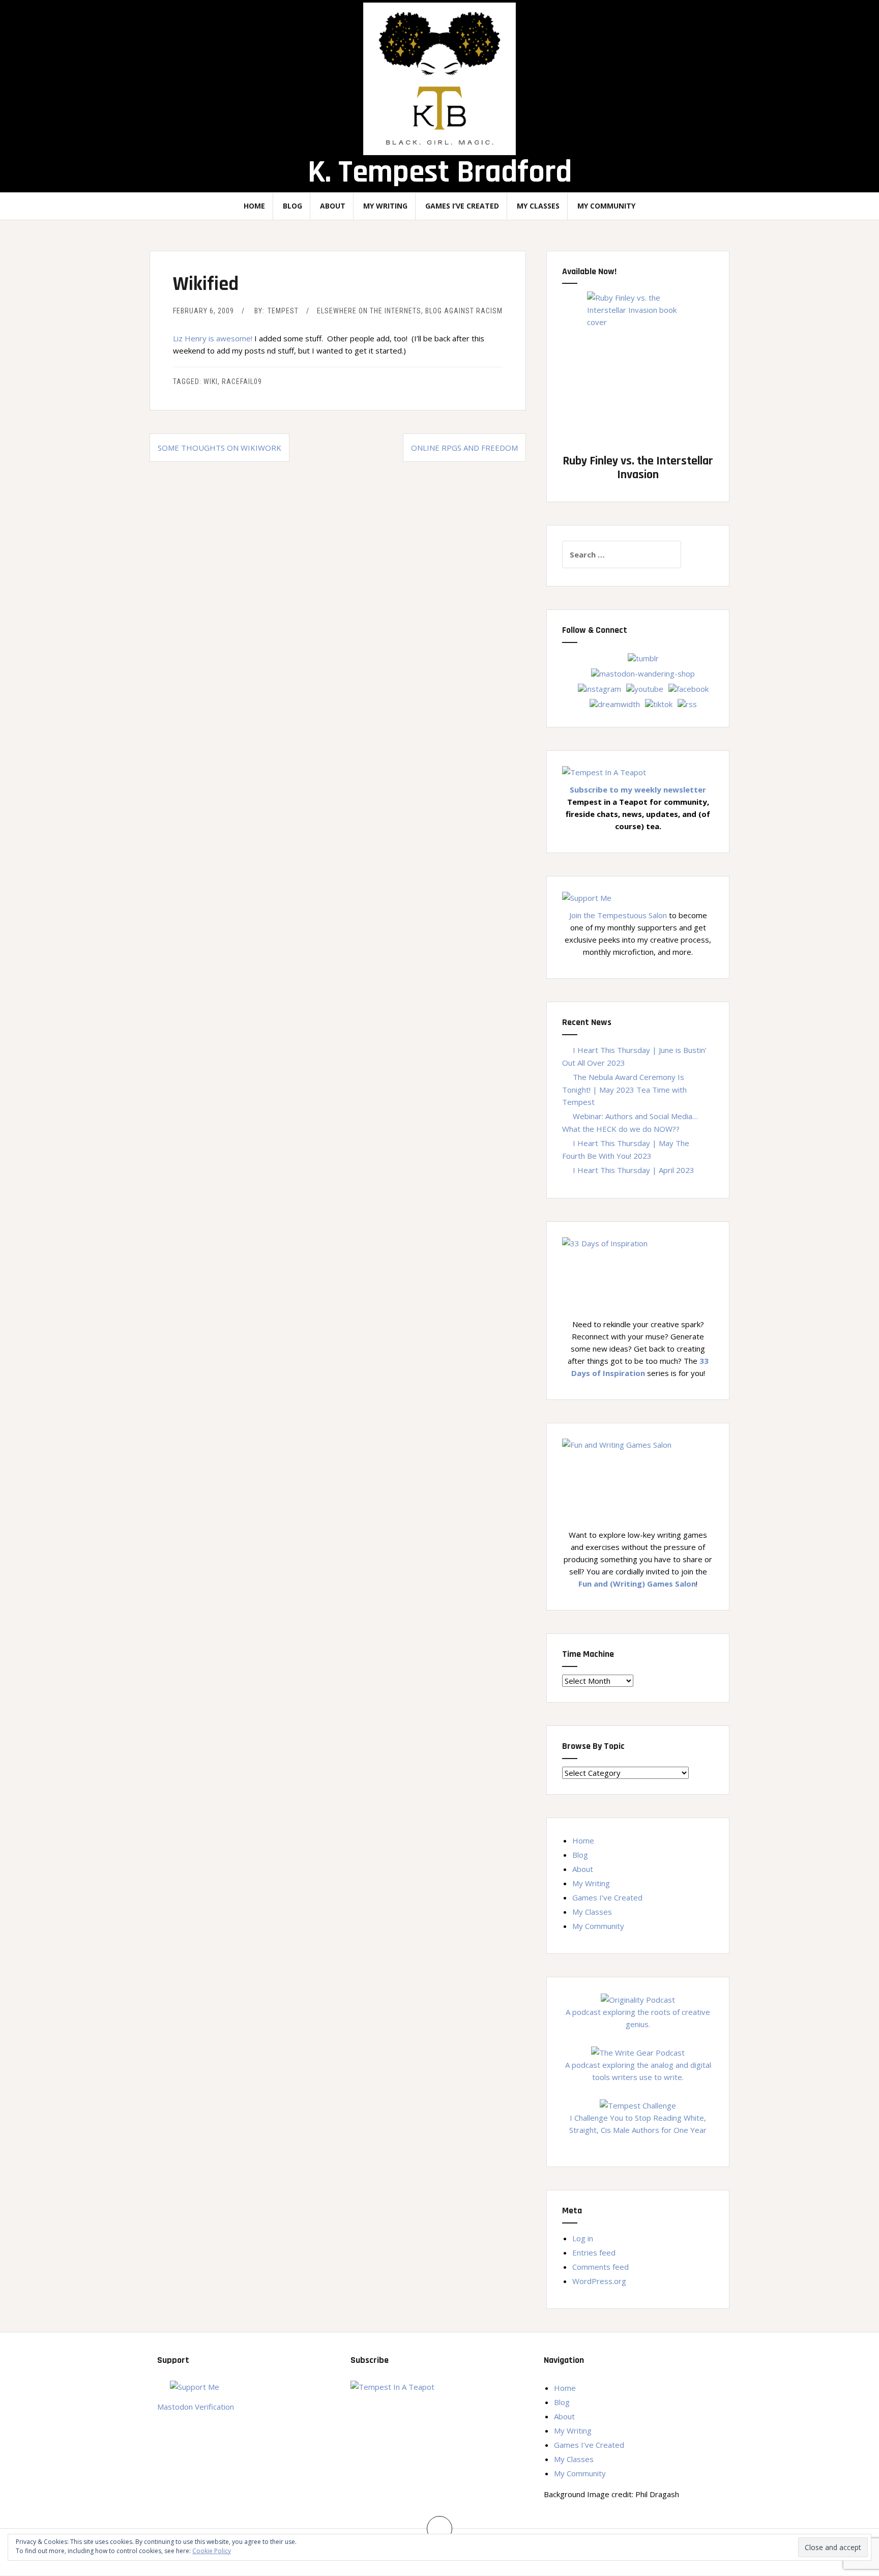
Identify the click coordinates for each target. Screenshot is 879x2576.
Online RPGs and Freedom (464, 448)
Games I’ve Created (462, 206)
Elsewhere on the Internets (369, 311)
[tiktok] (659, 703)
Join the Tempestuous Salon (618, 915)
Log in (583, 2238)
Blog (292, 206)
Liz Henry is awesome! (213, 338)
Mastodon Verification (196, 2407)
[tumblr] (643, 657)
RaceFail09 (242, 382)
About (333, 206)
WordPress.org (599, 2281)
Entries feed (594, 2252)
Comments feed (600, 2267)
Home (254, 206)
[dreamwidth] (615, 703)
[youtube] (645, 688)
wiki (211, 382)
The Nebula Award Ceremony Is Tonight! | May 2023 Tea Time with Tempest (624, 1089)
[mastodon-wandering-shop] (643, 672)
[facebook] (688, 688)
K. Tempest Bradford (440, 172)
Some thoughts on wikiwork (219, 448)
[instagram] (599, 688)
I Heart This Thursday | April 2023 (634, 1170)
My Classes (538, 206)
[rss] (687, 703)
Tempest (283, 311)
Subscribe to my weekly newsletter (638, 789)
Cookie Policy (212, 2551)
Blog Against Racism (464, 311)
